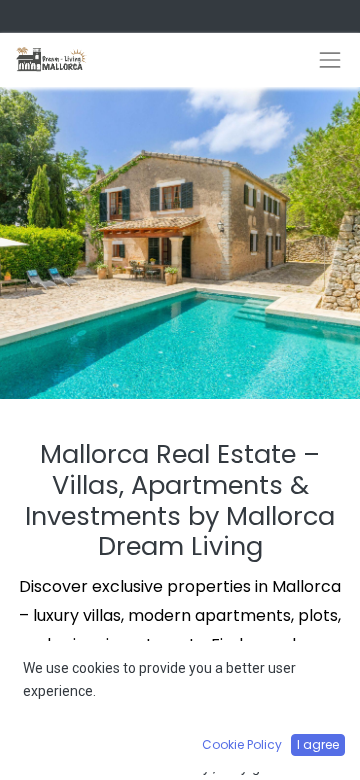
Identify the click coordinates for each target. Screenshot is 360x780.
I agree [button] (318, 744)
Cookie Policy (242, 744)
